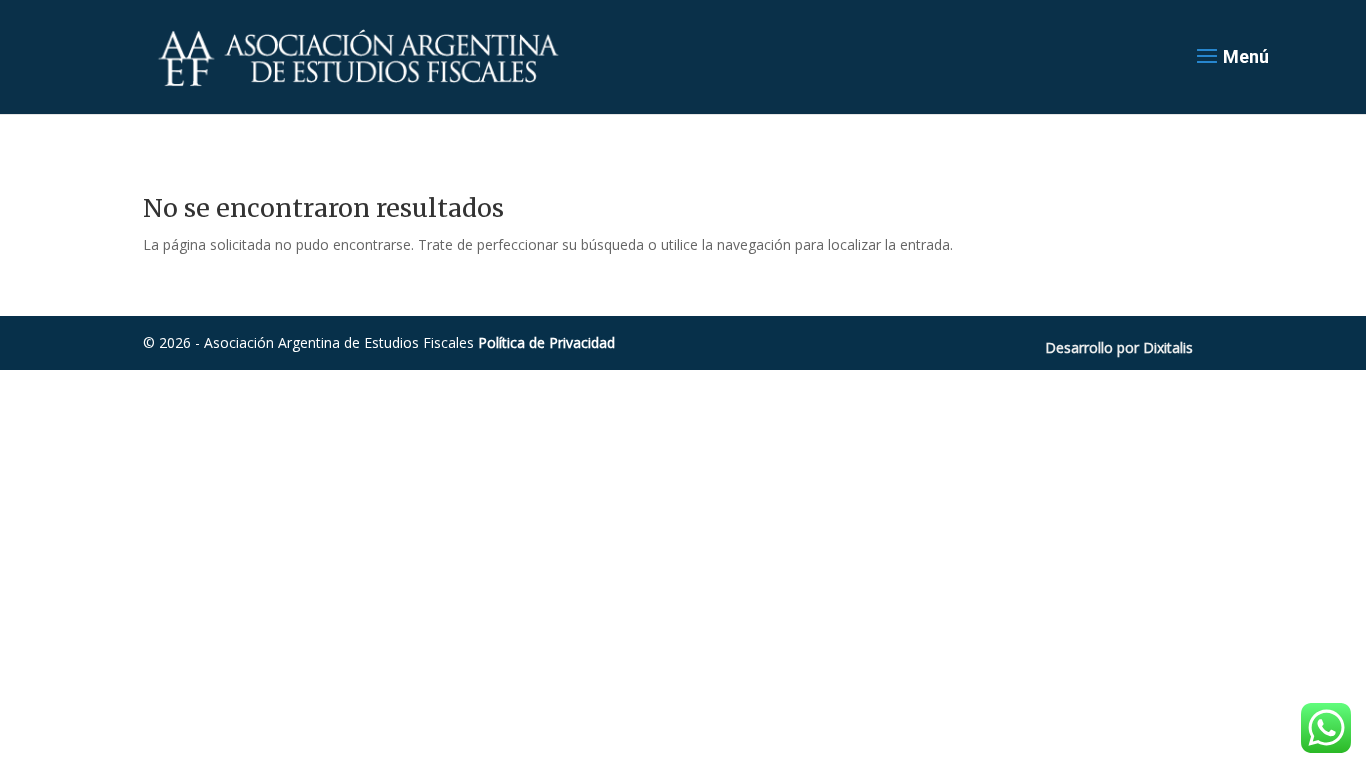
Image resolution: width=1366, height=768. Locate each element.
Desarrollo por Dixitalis (1119, 347)
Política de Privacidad (546, 342)
